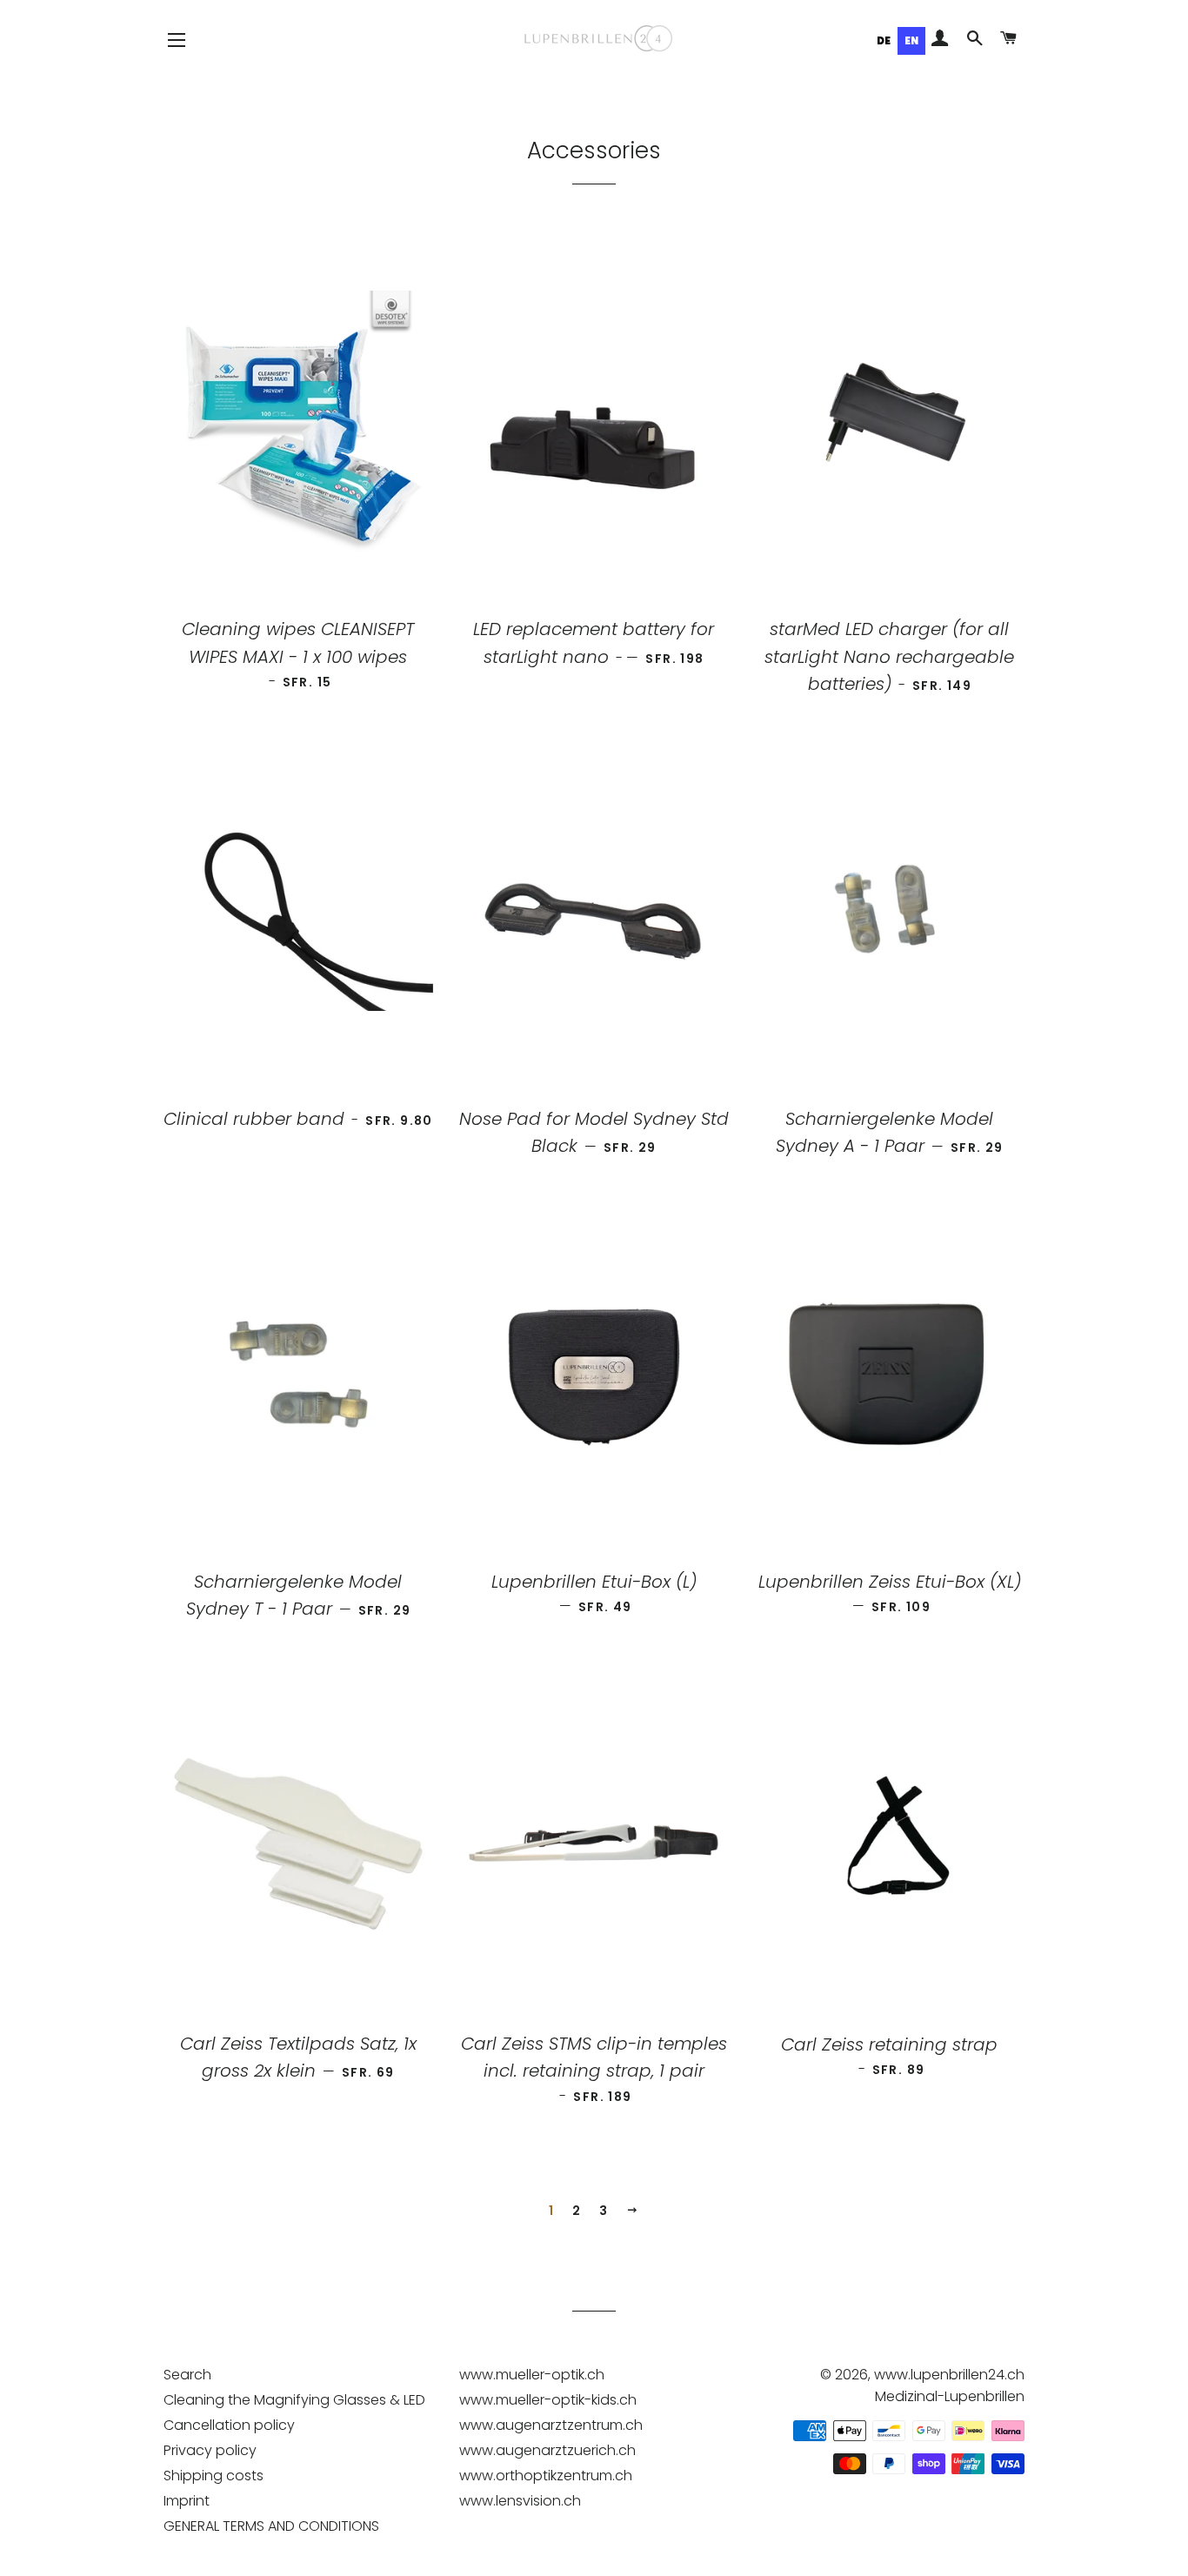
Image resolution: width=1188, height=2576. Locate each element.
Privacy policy (210, 2450)
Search (187, 2375)
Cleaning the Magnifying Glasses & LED (294, 2400)
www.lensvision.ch (520, 2501)
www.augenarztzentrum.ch (551, 2425)
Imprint (187, 2501)
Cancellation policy (229, 2425)
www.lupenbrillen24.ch (949, 2375)
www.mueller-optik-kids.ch (548, 2400)
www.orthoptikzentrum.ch (546, 2476)
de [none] (884, 41)
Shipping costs (214, 2476)
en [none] (911, 41)
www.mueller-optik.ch (532, 2375)
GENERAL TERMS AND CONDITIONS (271, 2526)
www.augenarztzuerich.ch (547, 2450)
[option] (884, 41)
